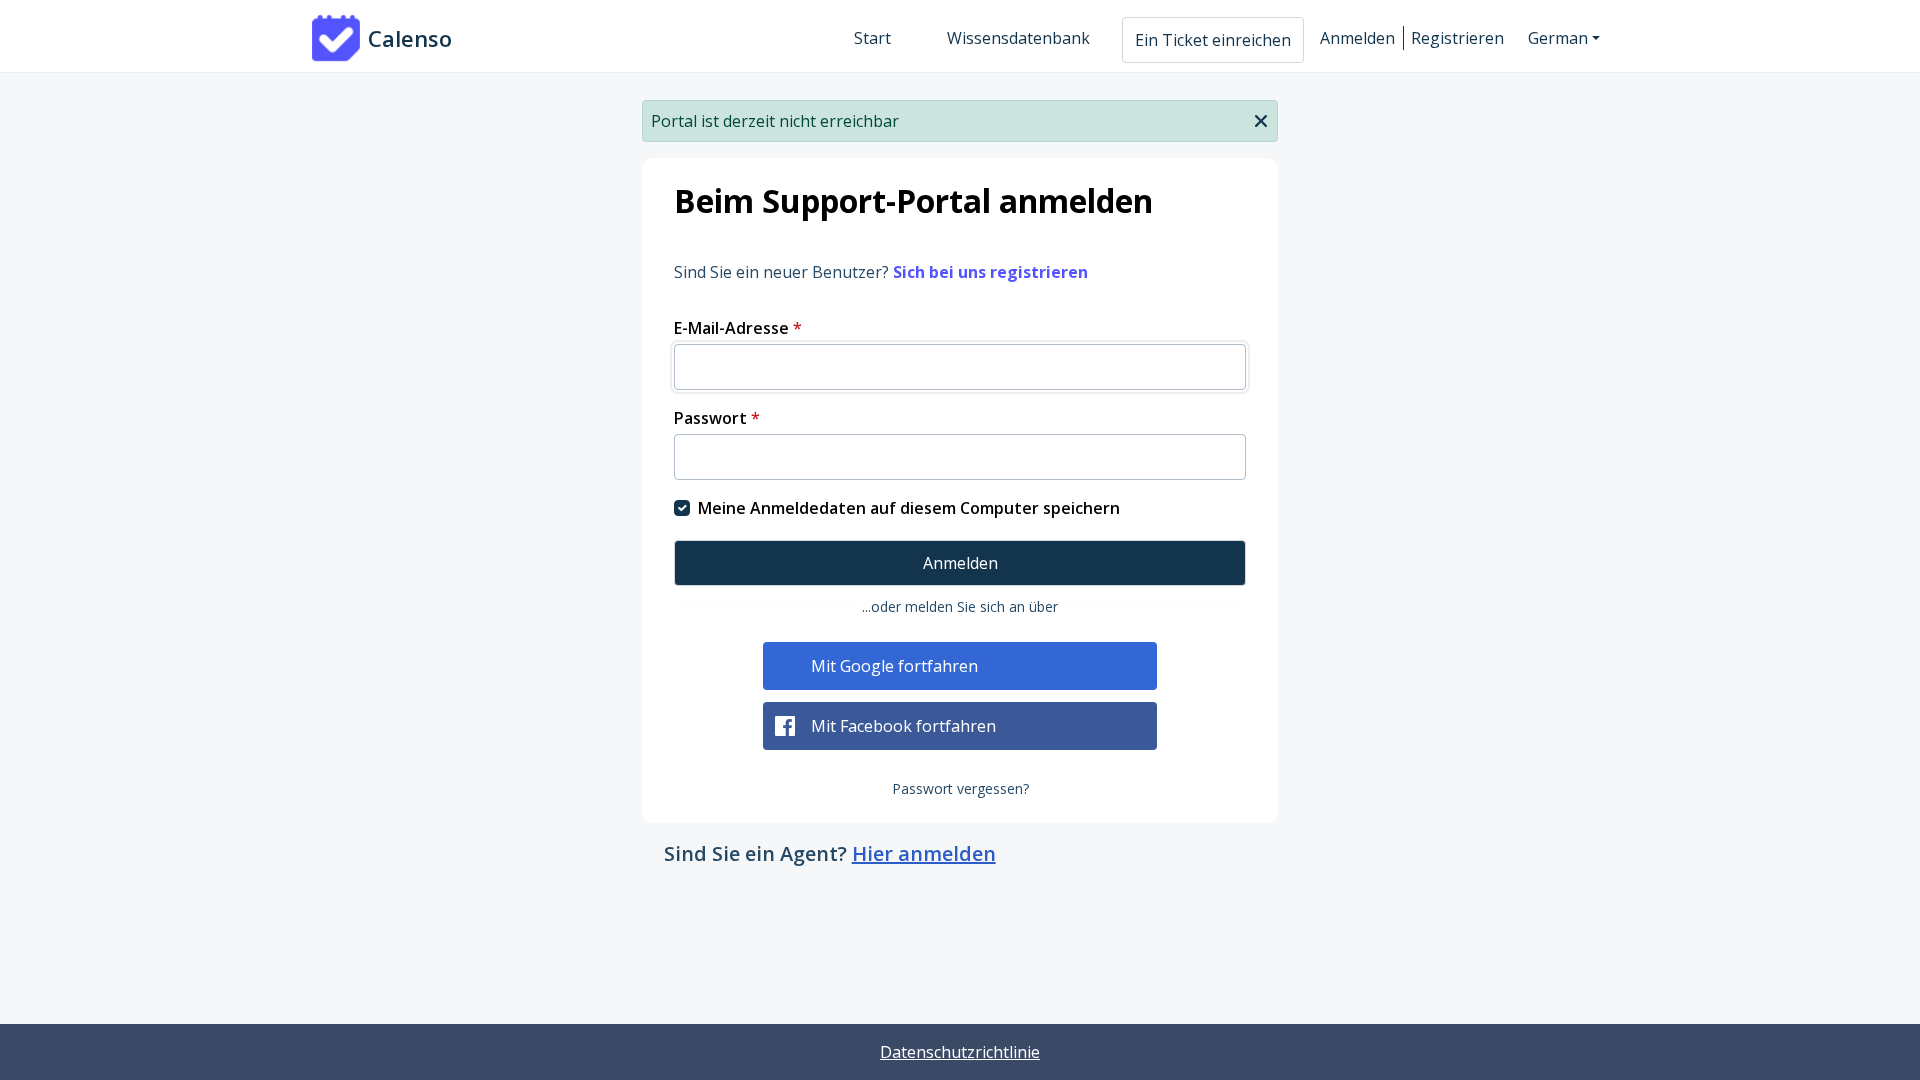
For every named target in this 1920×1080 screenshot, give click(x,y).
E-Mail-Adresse (738, 328)
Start (872, 38)
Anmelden (1357, 38)
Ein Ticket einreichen (1213, 40)
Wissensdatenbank (1018, 38)
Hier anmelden (924, 853)
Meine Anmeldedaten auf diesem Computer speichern (909, 508)
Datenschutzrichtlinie (960, 1052)
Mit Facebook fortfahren (903, 726)
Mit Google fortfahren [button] (894, 666)
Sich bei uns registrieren (990, 272)
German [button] (1558, 38)
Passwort (717, 418)
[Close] (1261, 119)
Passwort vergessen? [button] (960, 788)
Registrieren (1457, 38)
